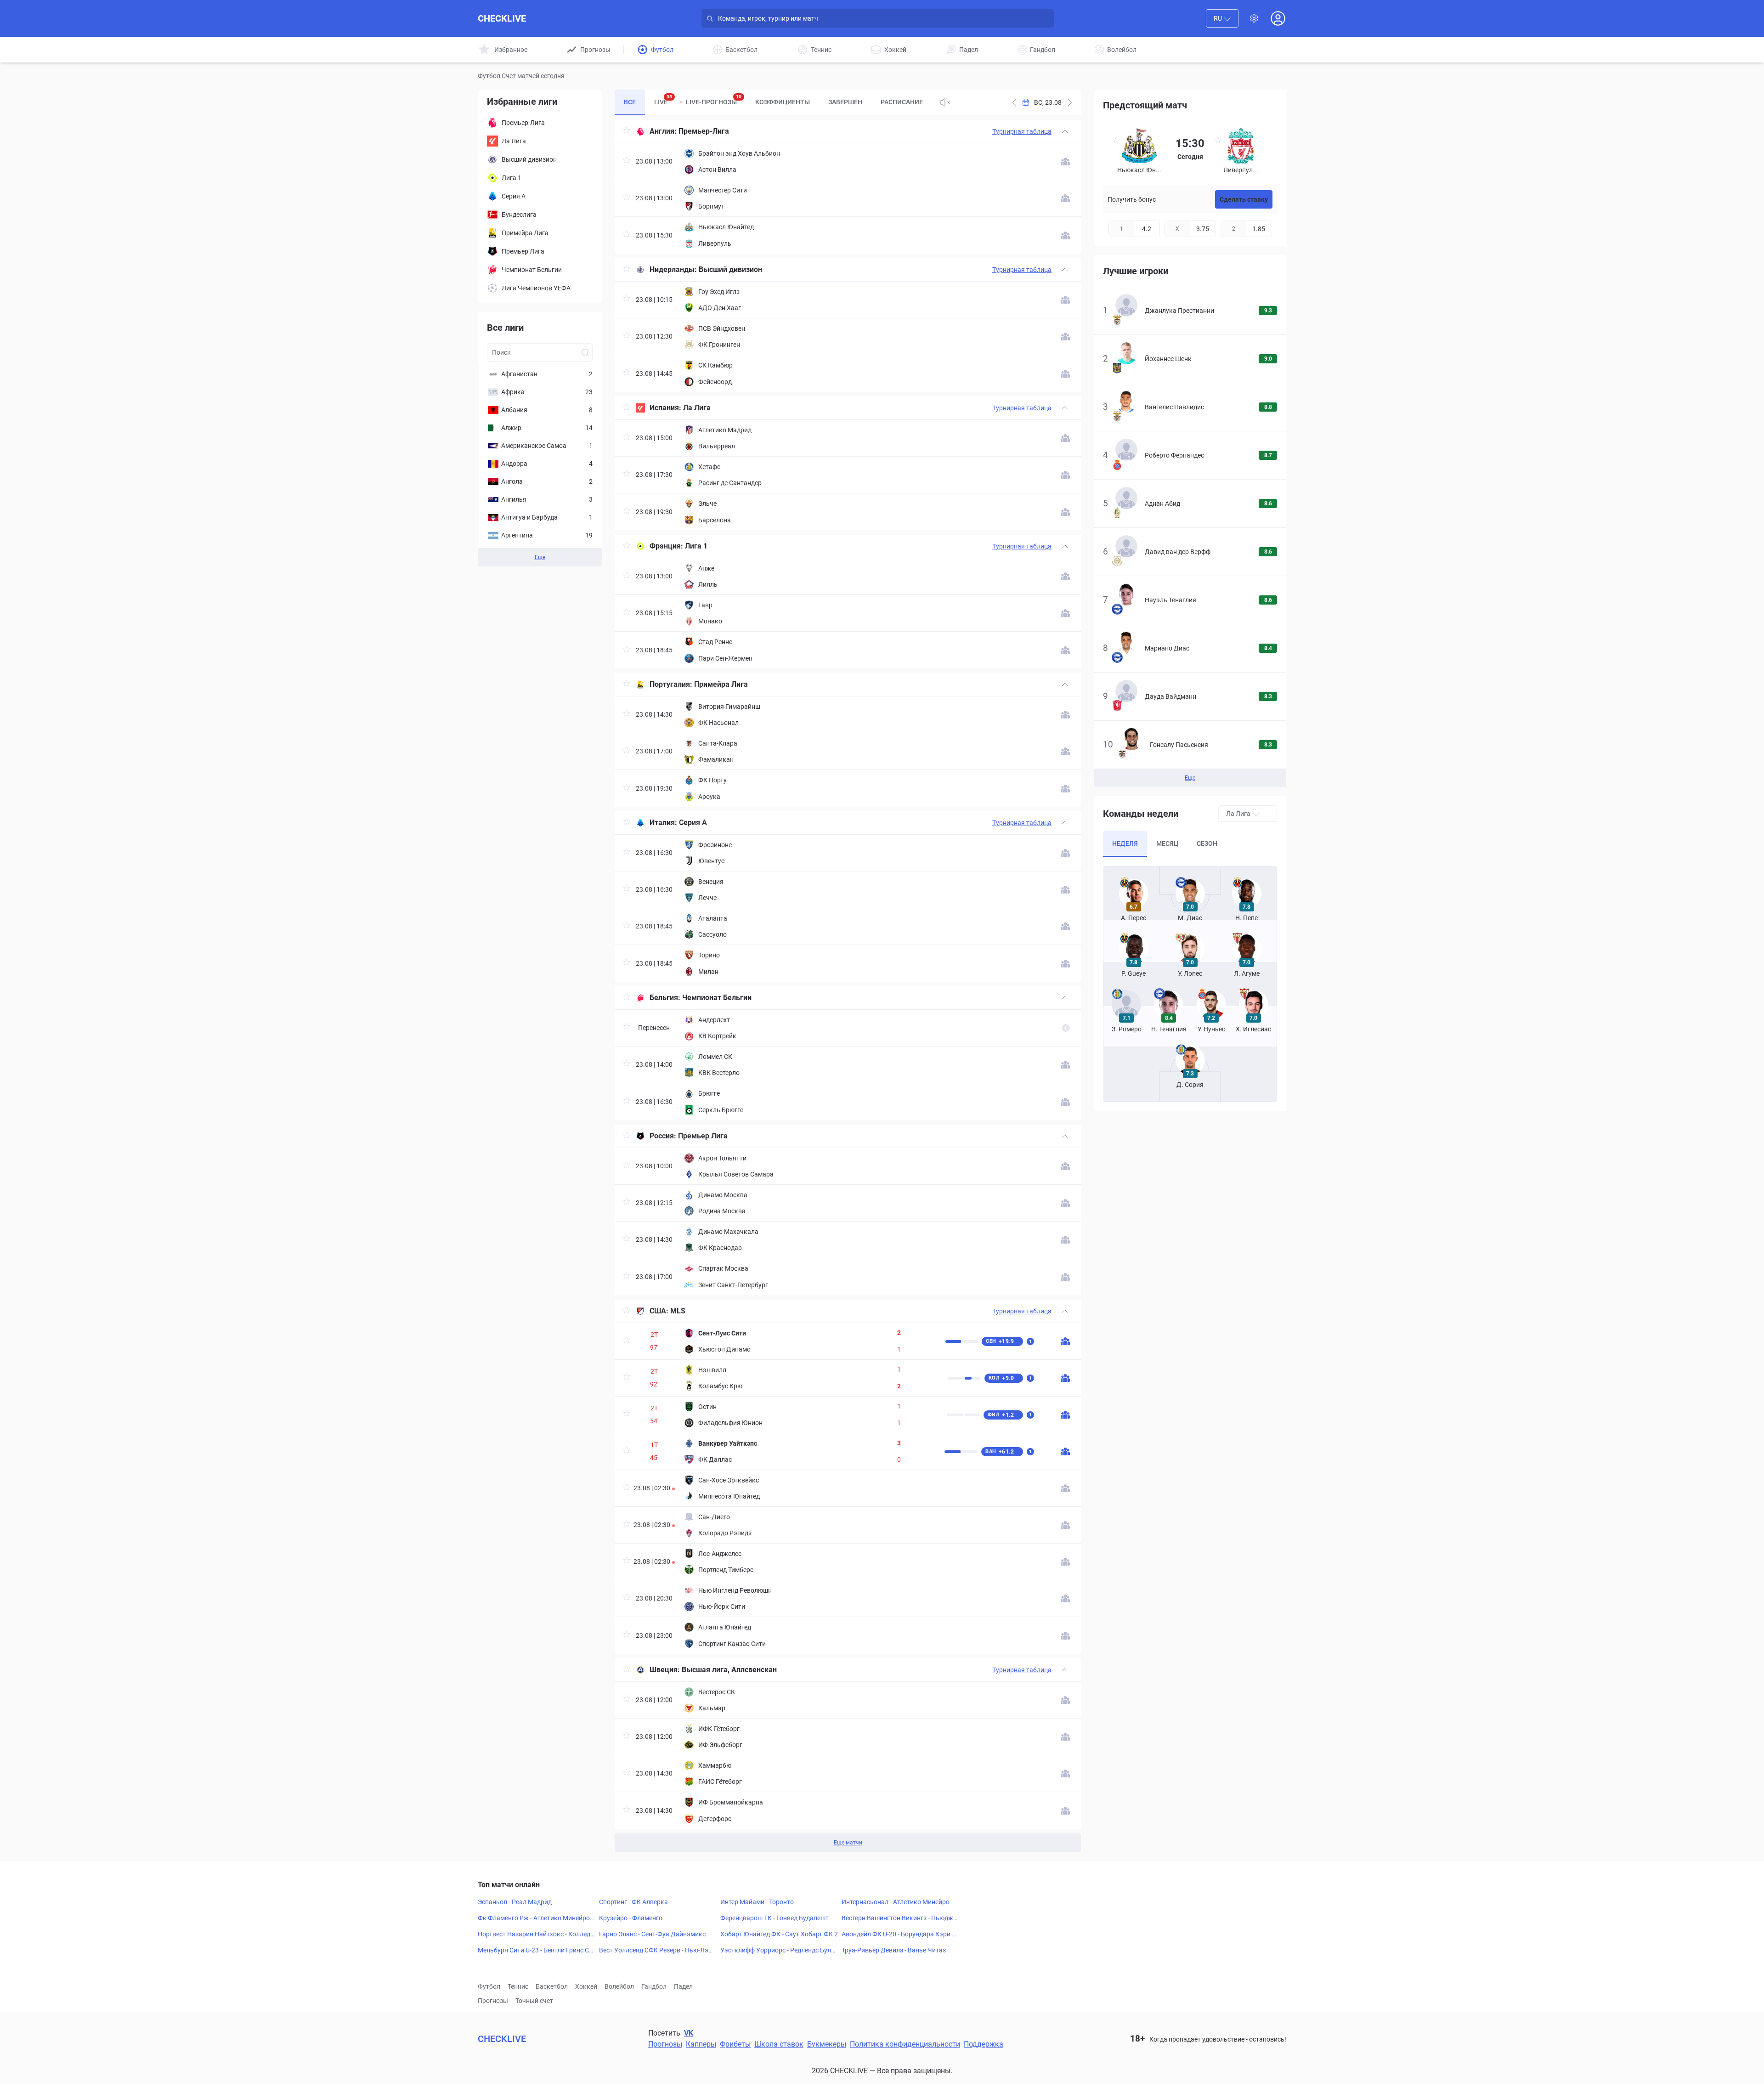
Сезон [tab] (1207, 843)
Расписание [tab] (902, 102)
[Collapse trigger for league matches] (1065, 131)
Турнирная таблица (1022, 131)
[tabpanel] (848, 986)
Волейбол (619, 1986)
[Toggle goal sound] (945, 102)
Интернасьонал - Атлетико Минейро (896, 1902)
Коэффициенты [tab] (783, 102)
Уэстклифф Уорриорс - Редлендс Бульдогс (777, 1951)
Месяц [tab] (1167, 843)
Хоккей (586, 1986)
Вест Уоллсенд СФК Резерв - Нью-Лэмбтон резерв (658, 1951)
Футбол (489, 1986)
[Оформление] (1254, 18)
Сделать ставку (1244, 199)
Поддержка (984, 2044)
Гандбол (654, 1986)
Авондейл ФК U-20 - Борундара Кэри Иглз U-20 (900, 1935)
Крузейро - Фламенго (631, 1918)
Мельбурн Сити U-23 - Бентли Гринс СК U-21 (535, 1951)
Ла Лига (697, 408)
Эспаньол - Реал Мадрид (515, 1902)
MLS (678, 1311)
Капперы (701, 2044)
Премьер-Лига (704, 131)
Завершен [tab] (845, 102)
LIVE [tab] (663, 100)
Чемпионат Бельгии (717, 998)
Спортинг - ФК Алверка (633, 1902)
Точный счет (534, 2001)
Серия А (693, 823)
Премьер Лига (703, 1136)
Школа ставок (779, 2044)
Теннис (518, 1986)
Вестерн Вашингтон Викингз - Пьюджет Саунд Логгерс (899, 1918)
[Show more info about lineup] (1065, 161)
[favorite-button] (627, 132)
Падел (683, 1986)
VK (689, 2033)
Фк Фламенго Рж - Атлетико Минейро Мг (534, 1918)
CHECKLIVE (502, 18)
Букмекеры (827, 2044)
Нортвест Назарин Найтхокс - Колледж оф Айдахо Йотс (537, 1935)
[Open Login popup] (1278, 18)
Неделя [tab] (1125, 843)
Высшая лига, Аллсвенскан (729, 1670)
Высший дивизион (730, 269)
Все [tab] (630, 102)
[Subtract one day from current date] (1070, 102)
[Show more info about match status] (1066, 1028)
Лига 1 (696, 546)
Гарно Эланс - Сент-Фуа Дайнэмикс (652, 1934)
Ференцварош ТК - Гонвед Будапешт (775, 1918)
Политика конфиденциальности (905, 2044)
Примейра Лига (721, 684)
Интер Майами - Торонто (757, 1902)
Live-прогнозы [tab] (714, 100)
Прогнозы (493, 2001)
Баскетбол (552, 1986)
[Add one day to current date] (1014, 102)
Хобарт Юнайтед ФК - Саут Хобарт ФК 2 (779, 1934)
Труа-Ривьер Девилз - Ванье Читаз (894, 1950)
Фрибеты (735, 2044)
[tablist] (773, 102)
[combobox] (1222, 18)
